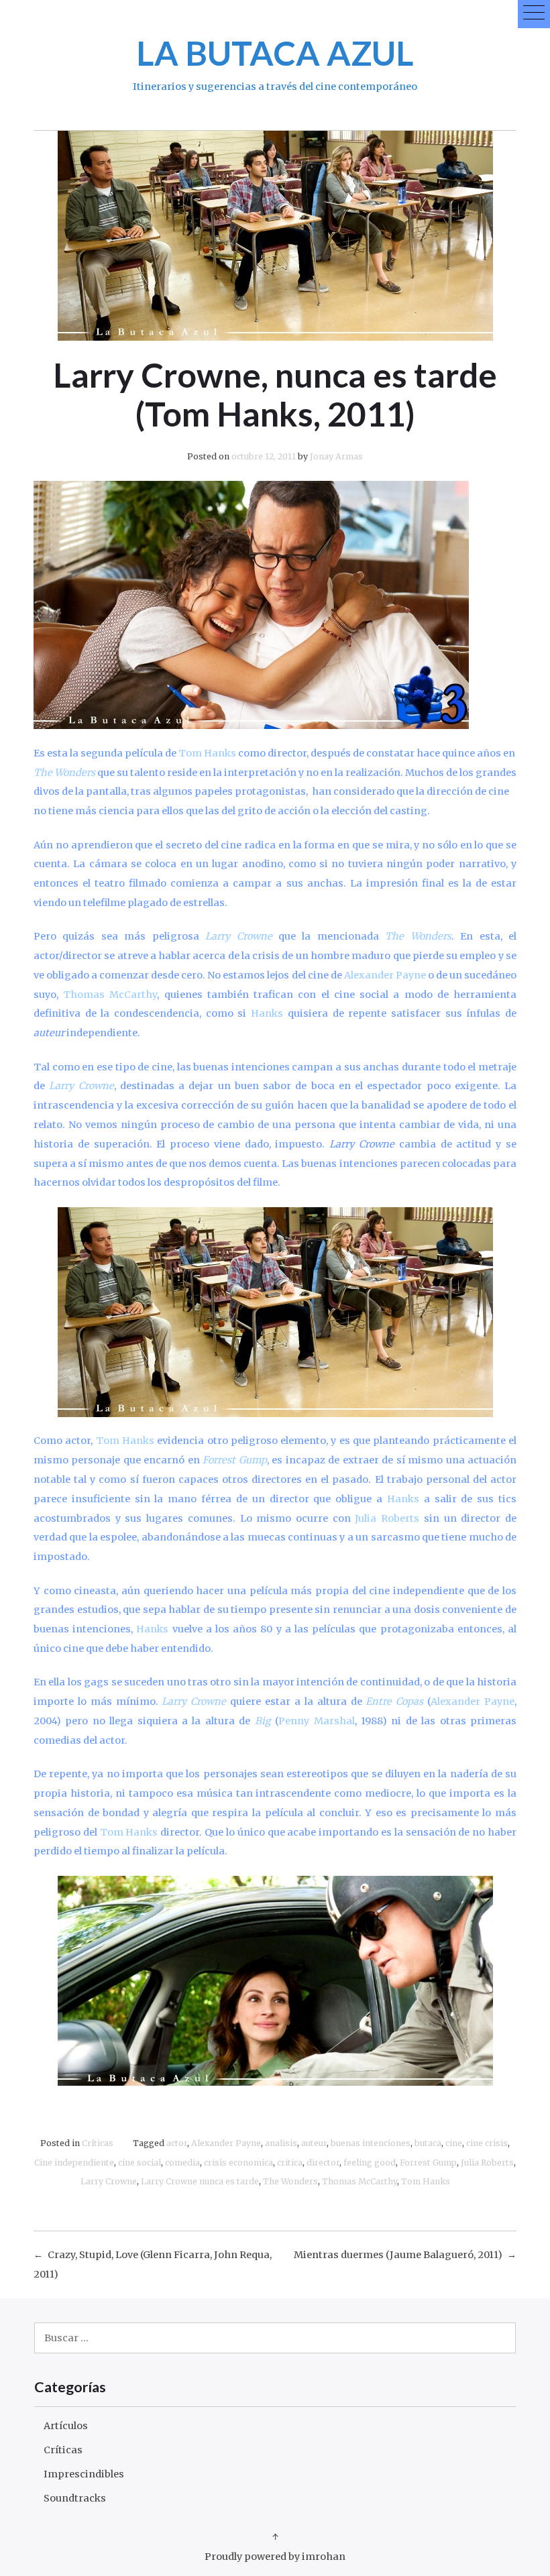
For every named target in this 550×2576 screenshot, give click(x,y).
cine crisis (487, 2143)
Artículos (66, 2426)
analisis (281, 2143)
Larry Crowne (109, 2181)
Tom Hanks (426, 2181)
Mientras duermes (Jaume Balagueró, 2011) (398, 2255)
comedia (182, 2163)
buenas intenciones (371, 2143)
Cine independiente (74, 2163)
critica (290, 2163)
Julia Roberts (487, 2163)
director (323, 2163)
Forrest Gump (428, 2163)
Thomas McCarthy (360, 2181)
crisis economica (238, 2163)
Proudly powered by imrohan (275, 2557)
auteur (314, 2143)
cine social (140, 2163)
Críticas (98, 2143)
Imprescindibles (84, 2474)
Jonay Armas (336, 456)
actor (177, 2143)
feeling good (370, 2163)
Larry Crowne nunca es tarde (200, 2181)
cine (454, 2143)
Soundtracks (75, 2498)
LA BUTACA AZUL (275, 53)
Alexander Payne (226, 2143)
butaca (428, 2143)
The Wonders (290, 2181)
